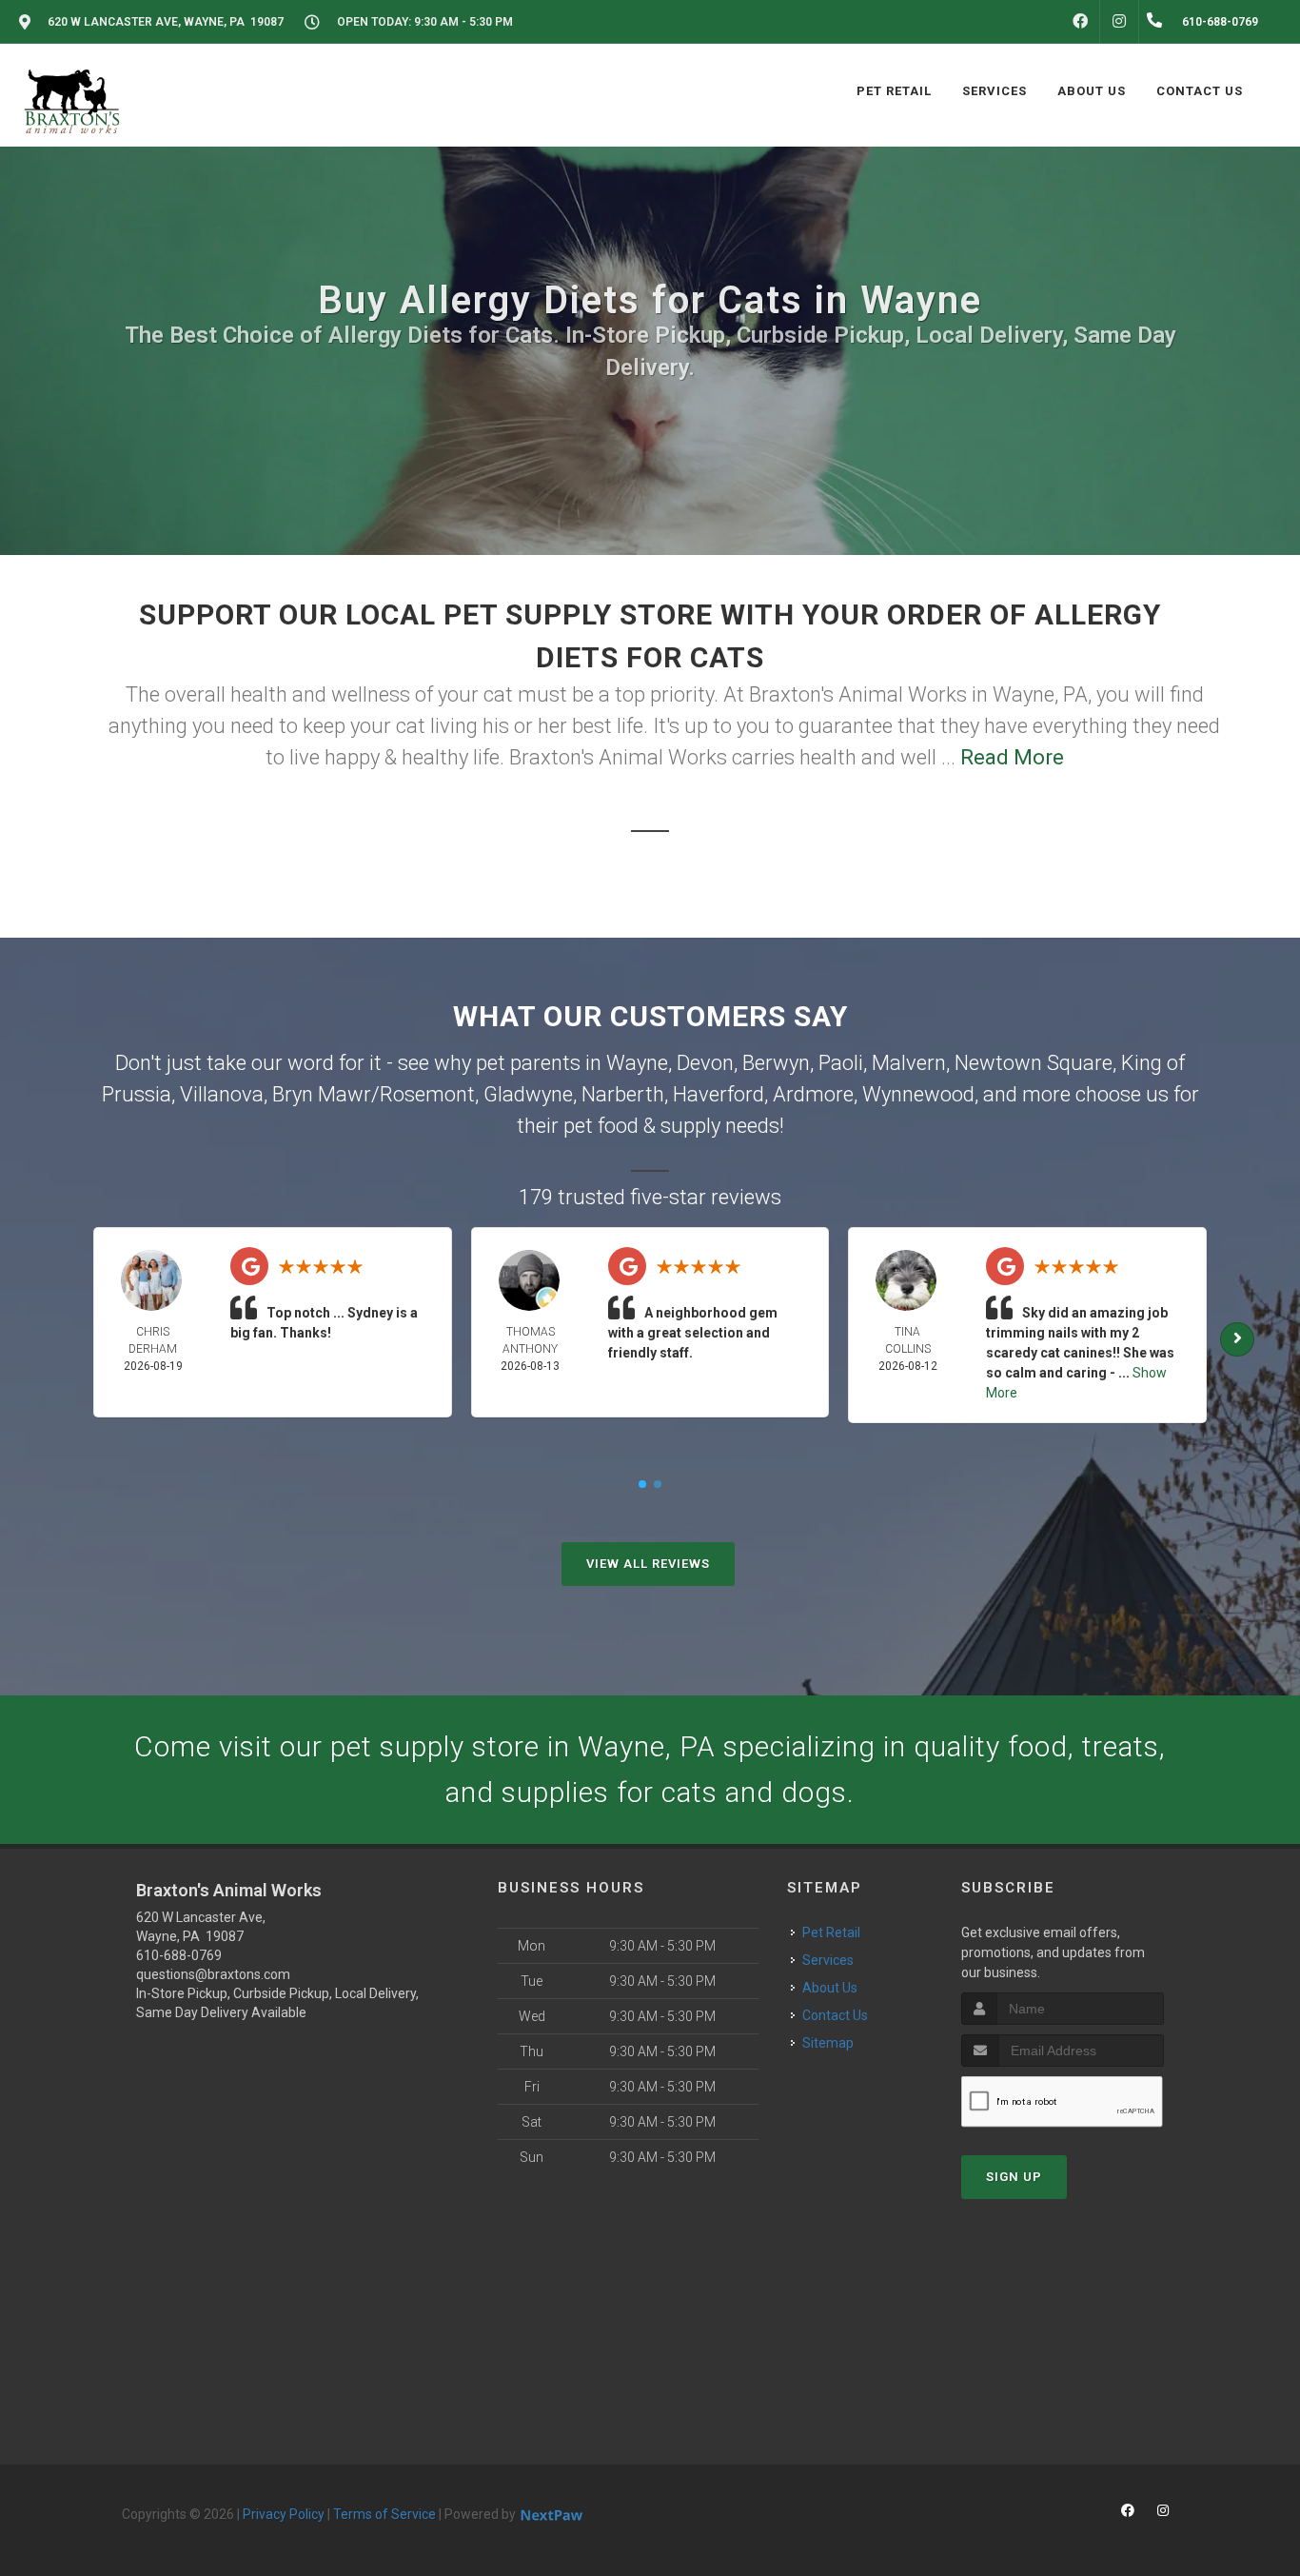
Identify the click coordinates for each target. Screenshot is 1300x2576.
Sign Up (1014, 2177)
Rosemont (427, 1094)
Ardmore (813, 1094)
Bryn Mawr (322, 1094)
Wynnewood (918, 1094)
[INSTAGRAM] (1119, 22)
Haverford (719, 1094)
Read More (1012, 757)
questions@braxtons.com (213, 1974)
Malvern (909, 1063)
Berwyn (776, 1063)
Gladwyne (528, 1094)
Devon (705, 1063)
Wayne (637, 1063)
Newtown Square (1034, 1063)
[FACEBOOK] (1080, 22)
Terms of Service (384, 2514)
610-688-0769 (179, 1955)
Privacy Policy (284, 2514)
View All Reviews (648, 1564)
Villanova (222, 1094)
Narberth (623, 1094)
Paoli (841, 1063)
